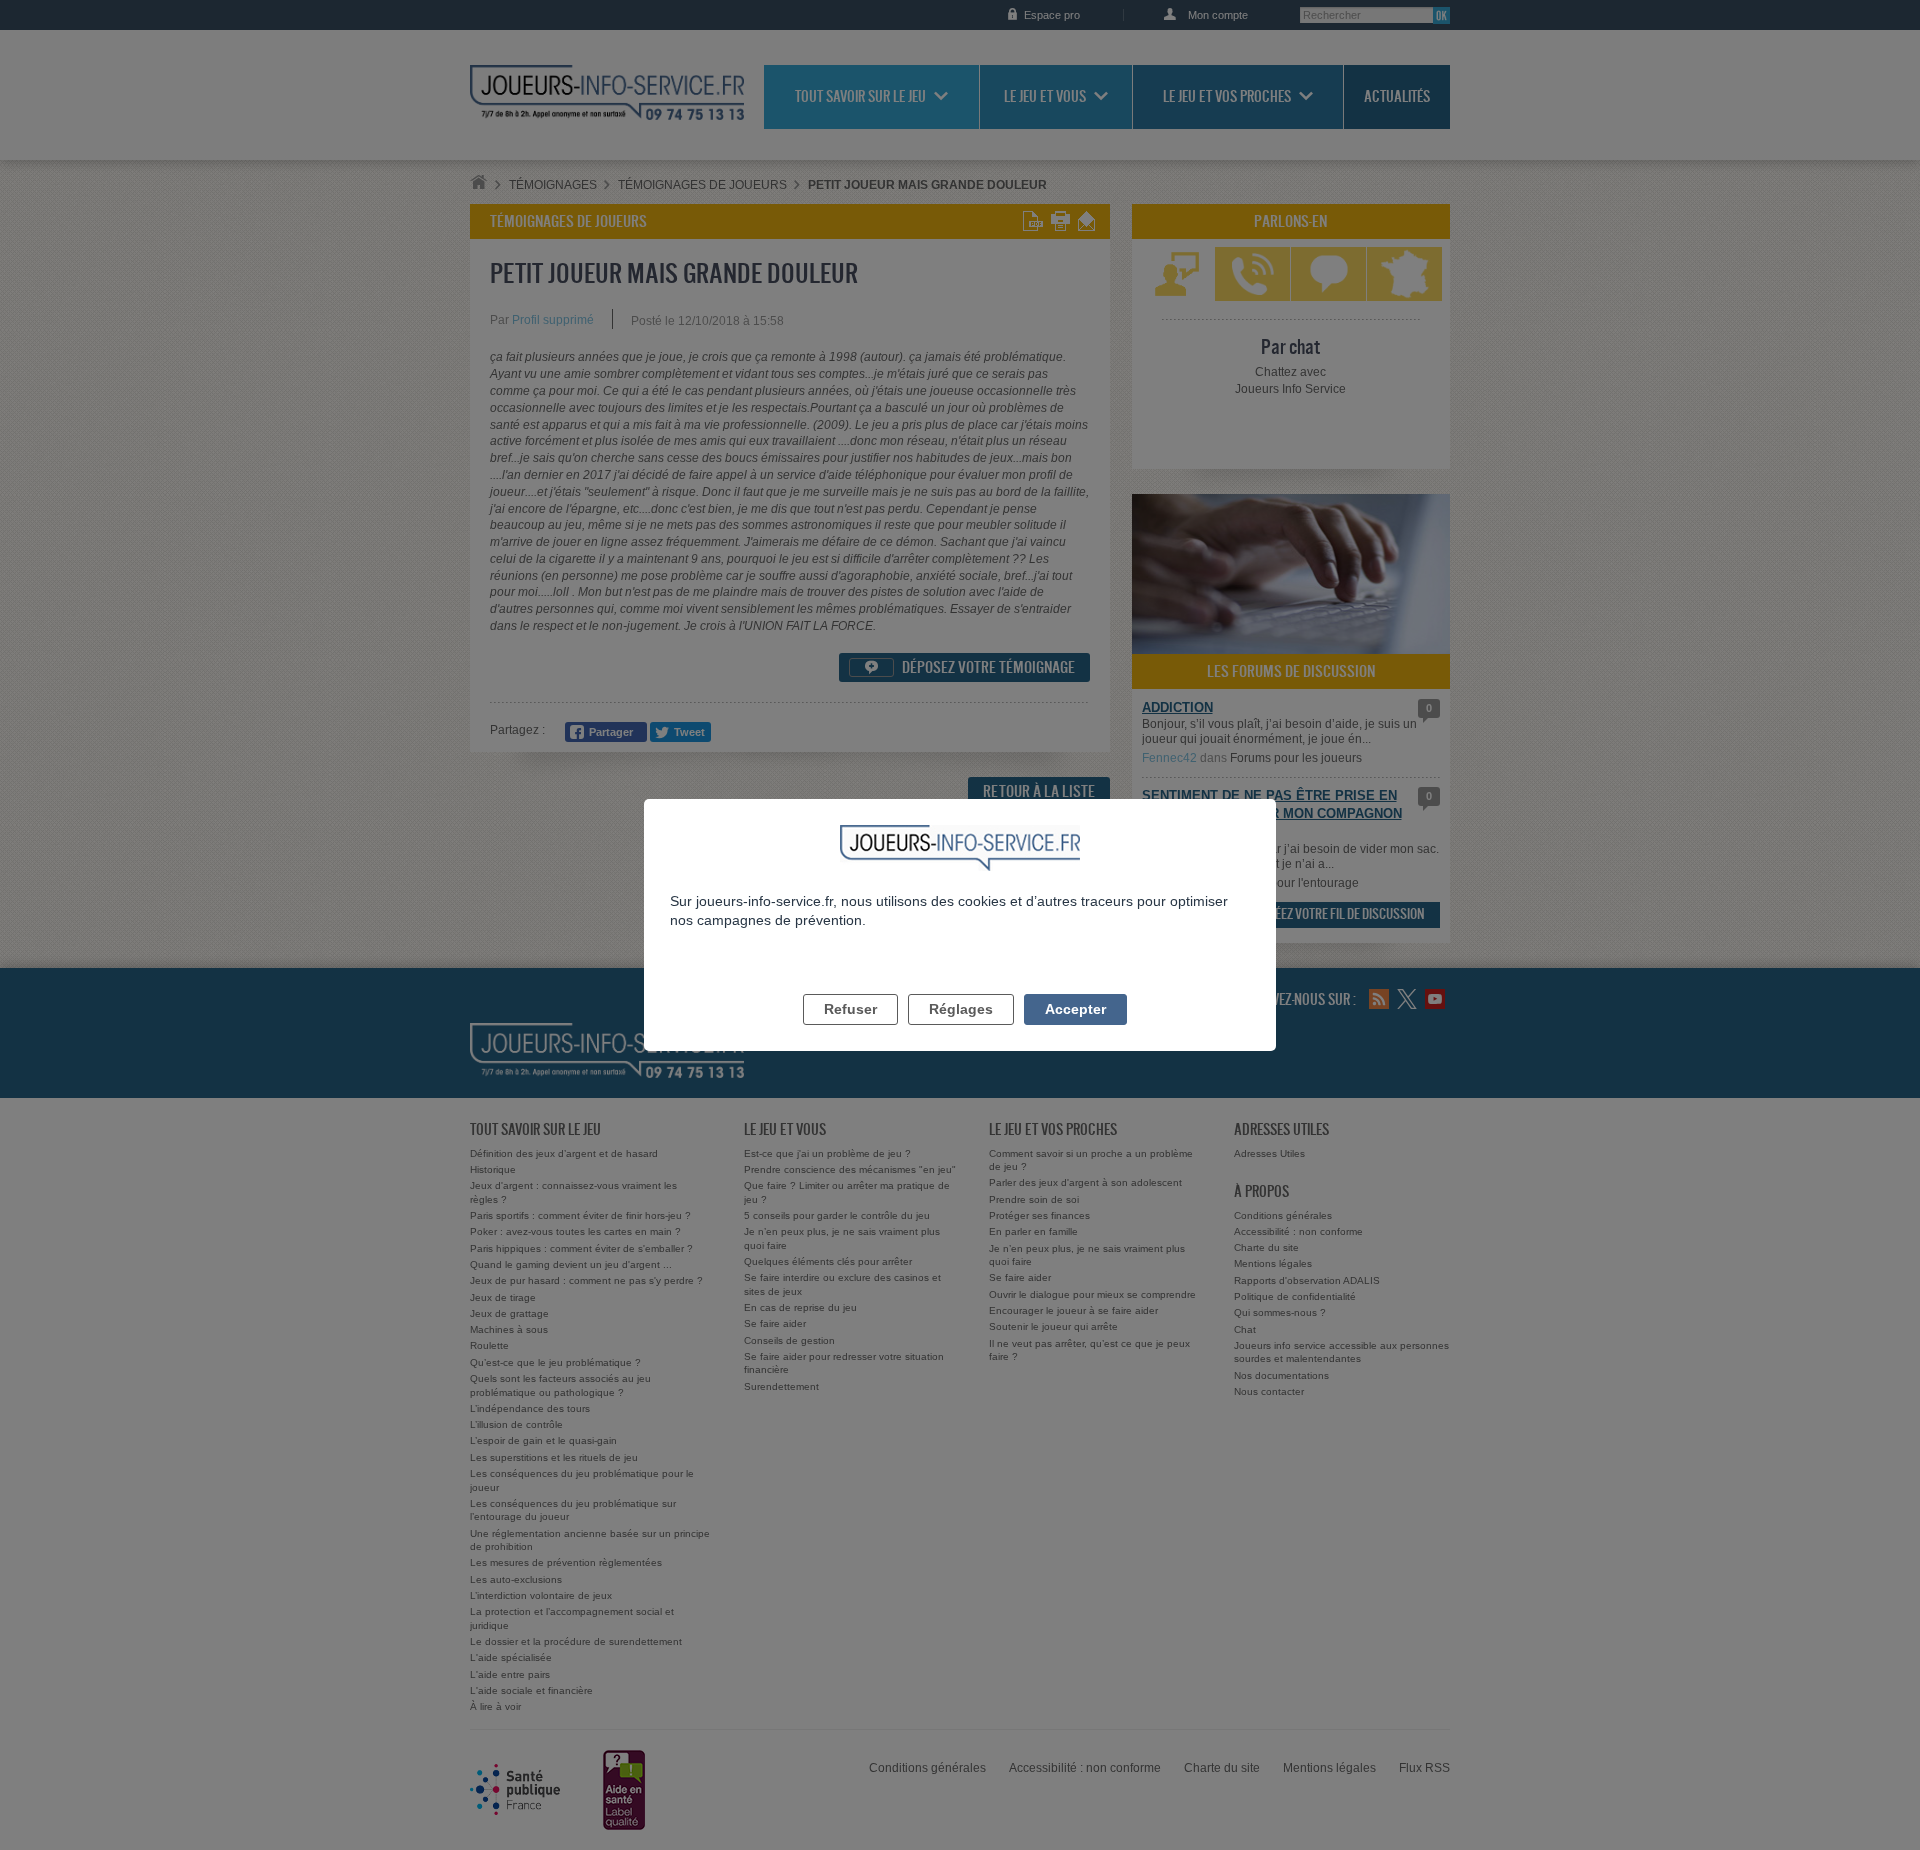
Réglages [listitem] (961, 1009)
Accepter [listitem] (1075, 1009)
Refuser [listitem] (850, 1009)
